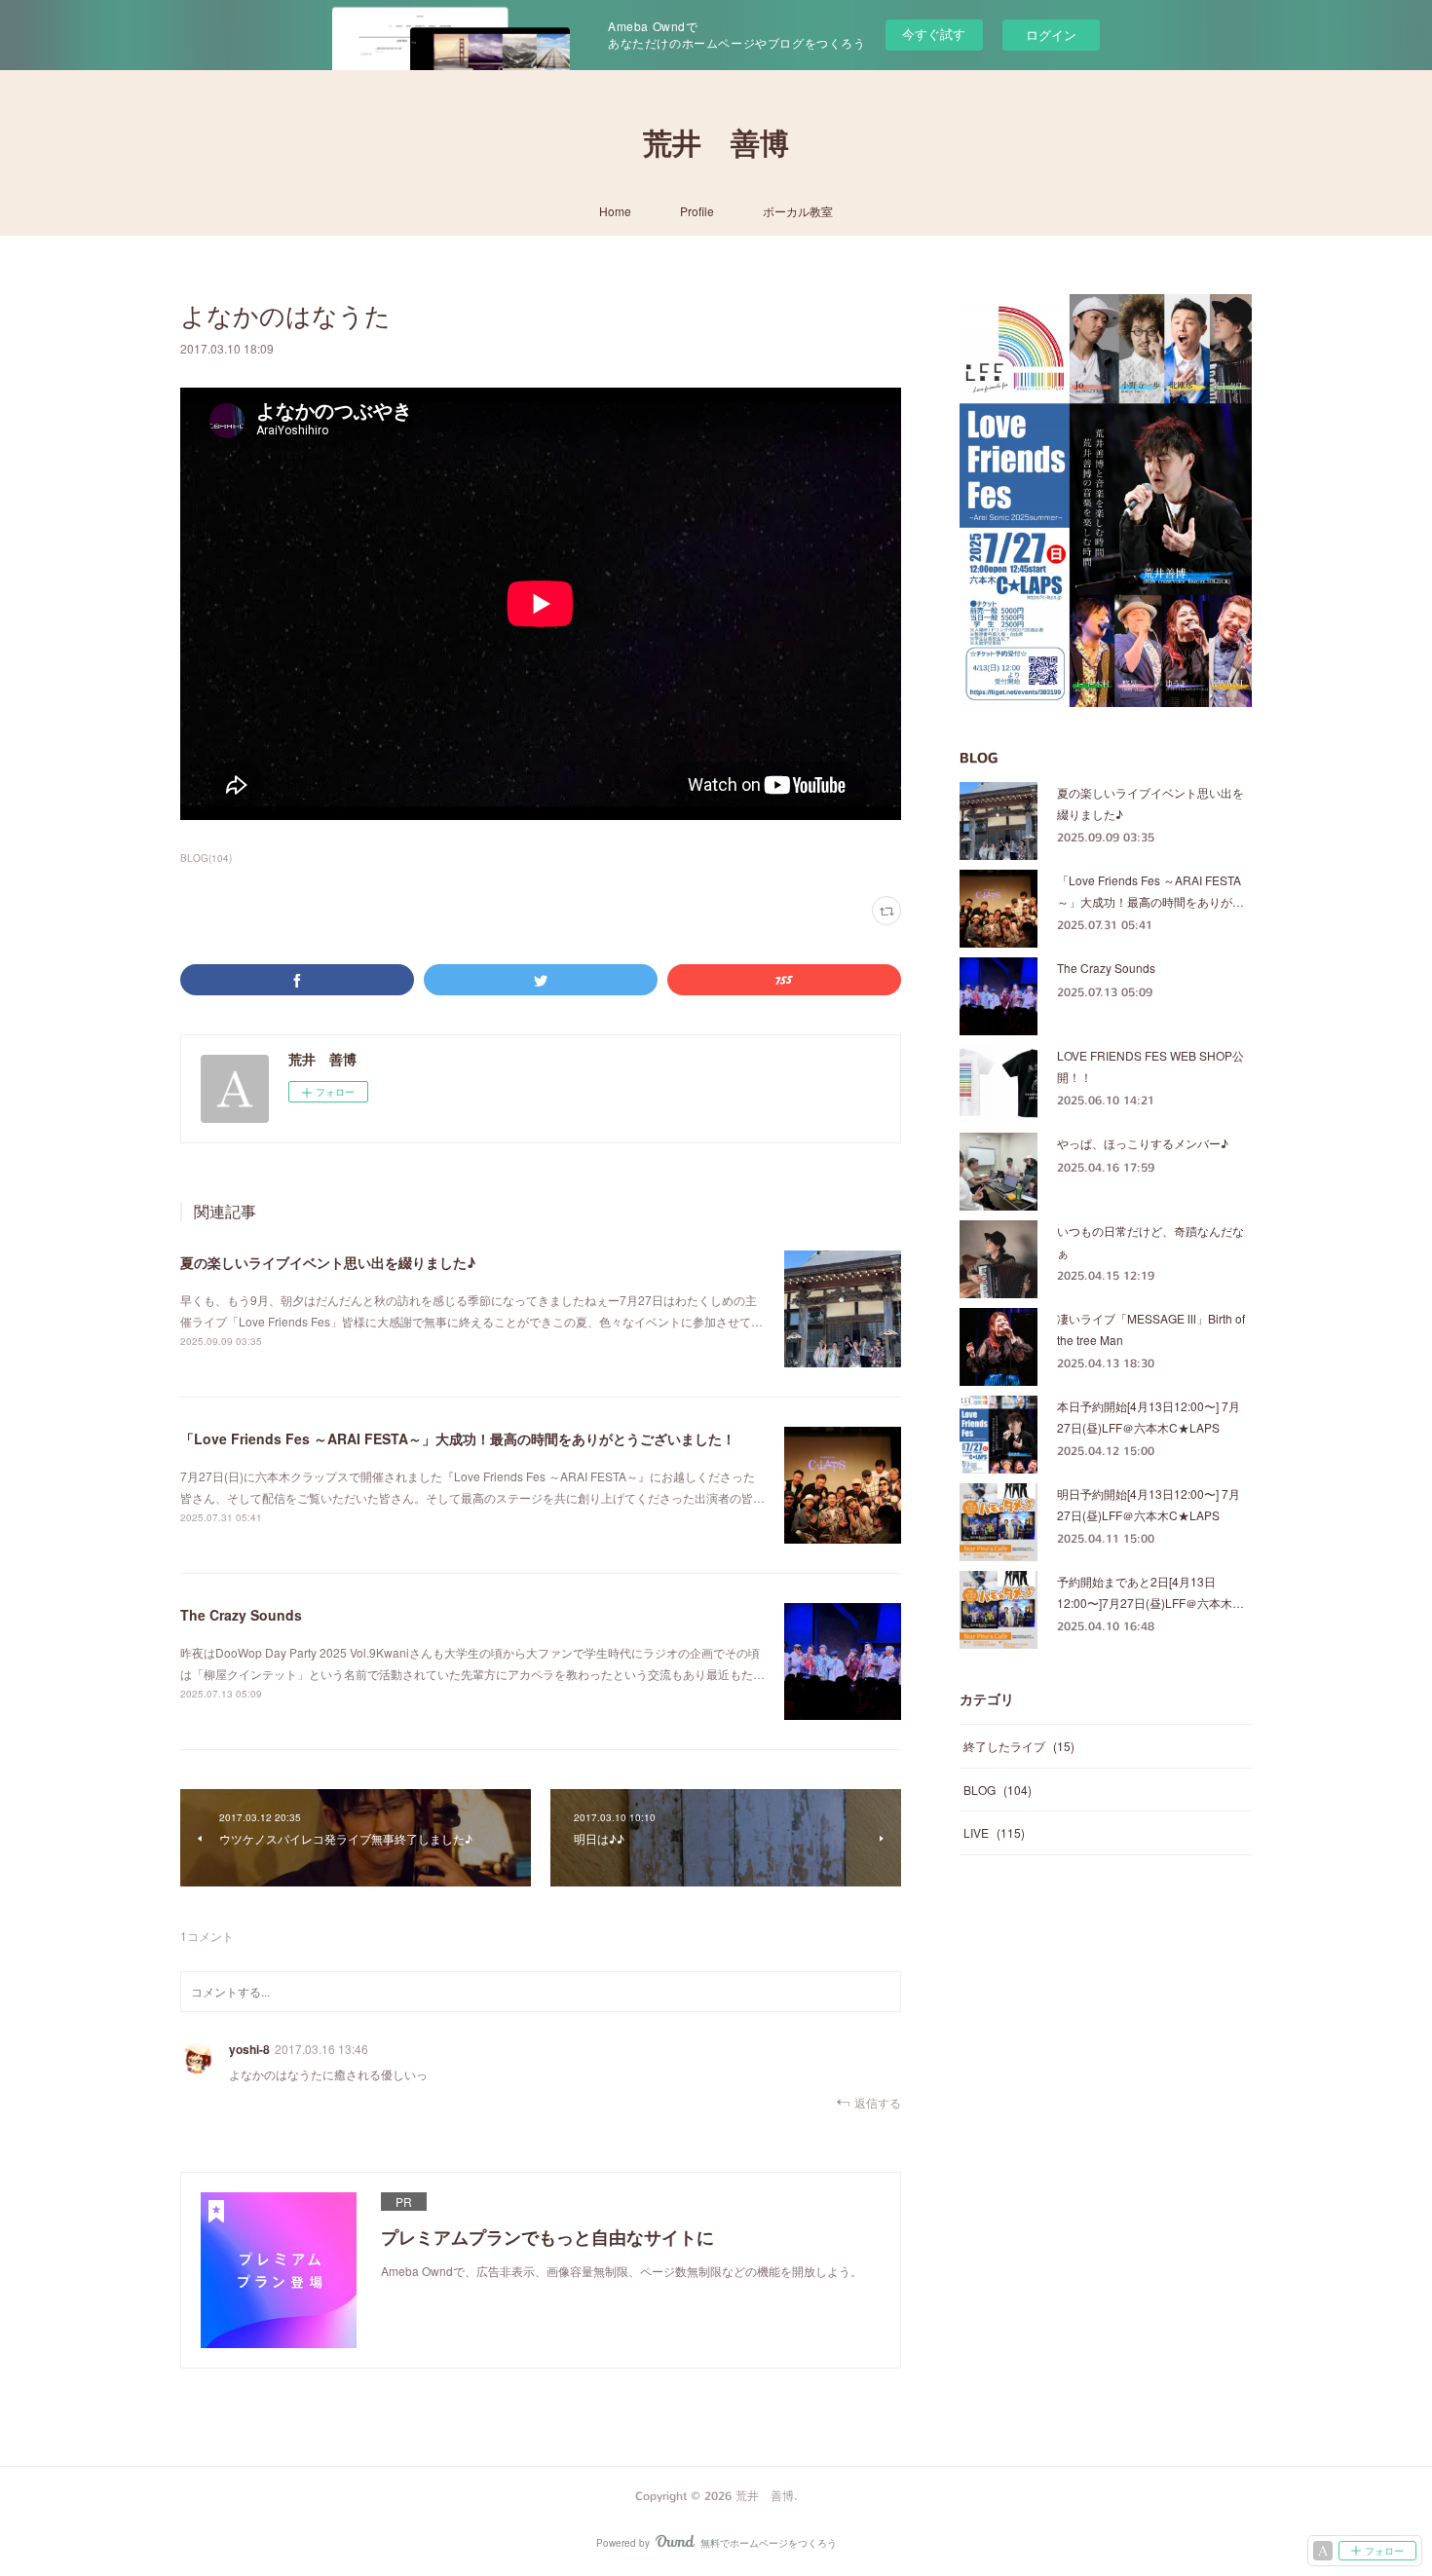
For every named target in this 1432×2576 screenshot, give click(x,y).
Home (615, 211)
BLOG (998, 1790)
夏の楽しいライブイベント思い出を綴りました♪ (328, 1262)
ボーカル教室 (798, 211)
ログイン (1051, 35)
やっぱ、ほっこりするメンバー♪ (1143, 1143)
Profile (697, 211)
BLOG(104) (206, 858)
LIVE (994, 1832)
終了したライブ (1019, 1746)
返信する (878, 2102)
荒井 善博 (716, 144)
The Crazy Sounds (241, 1615)
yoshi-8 (249, 2049)
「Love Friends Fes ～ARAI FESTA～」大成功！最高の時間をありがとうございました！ (458, 1438)
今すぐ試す (934, 34)
